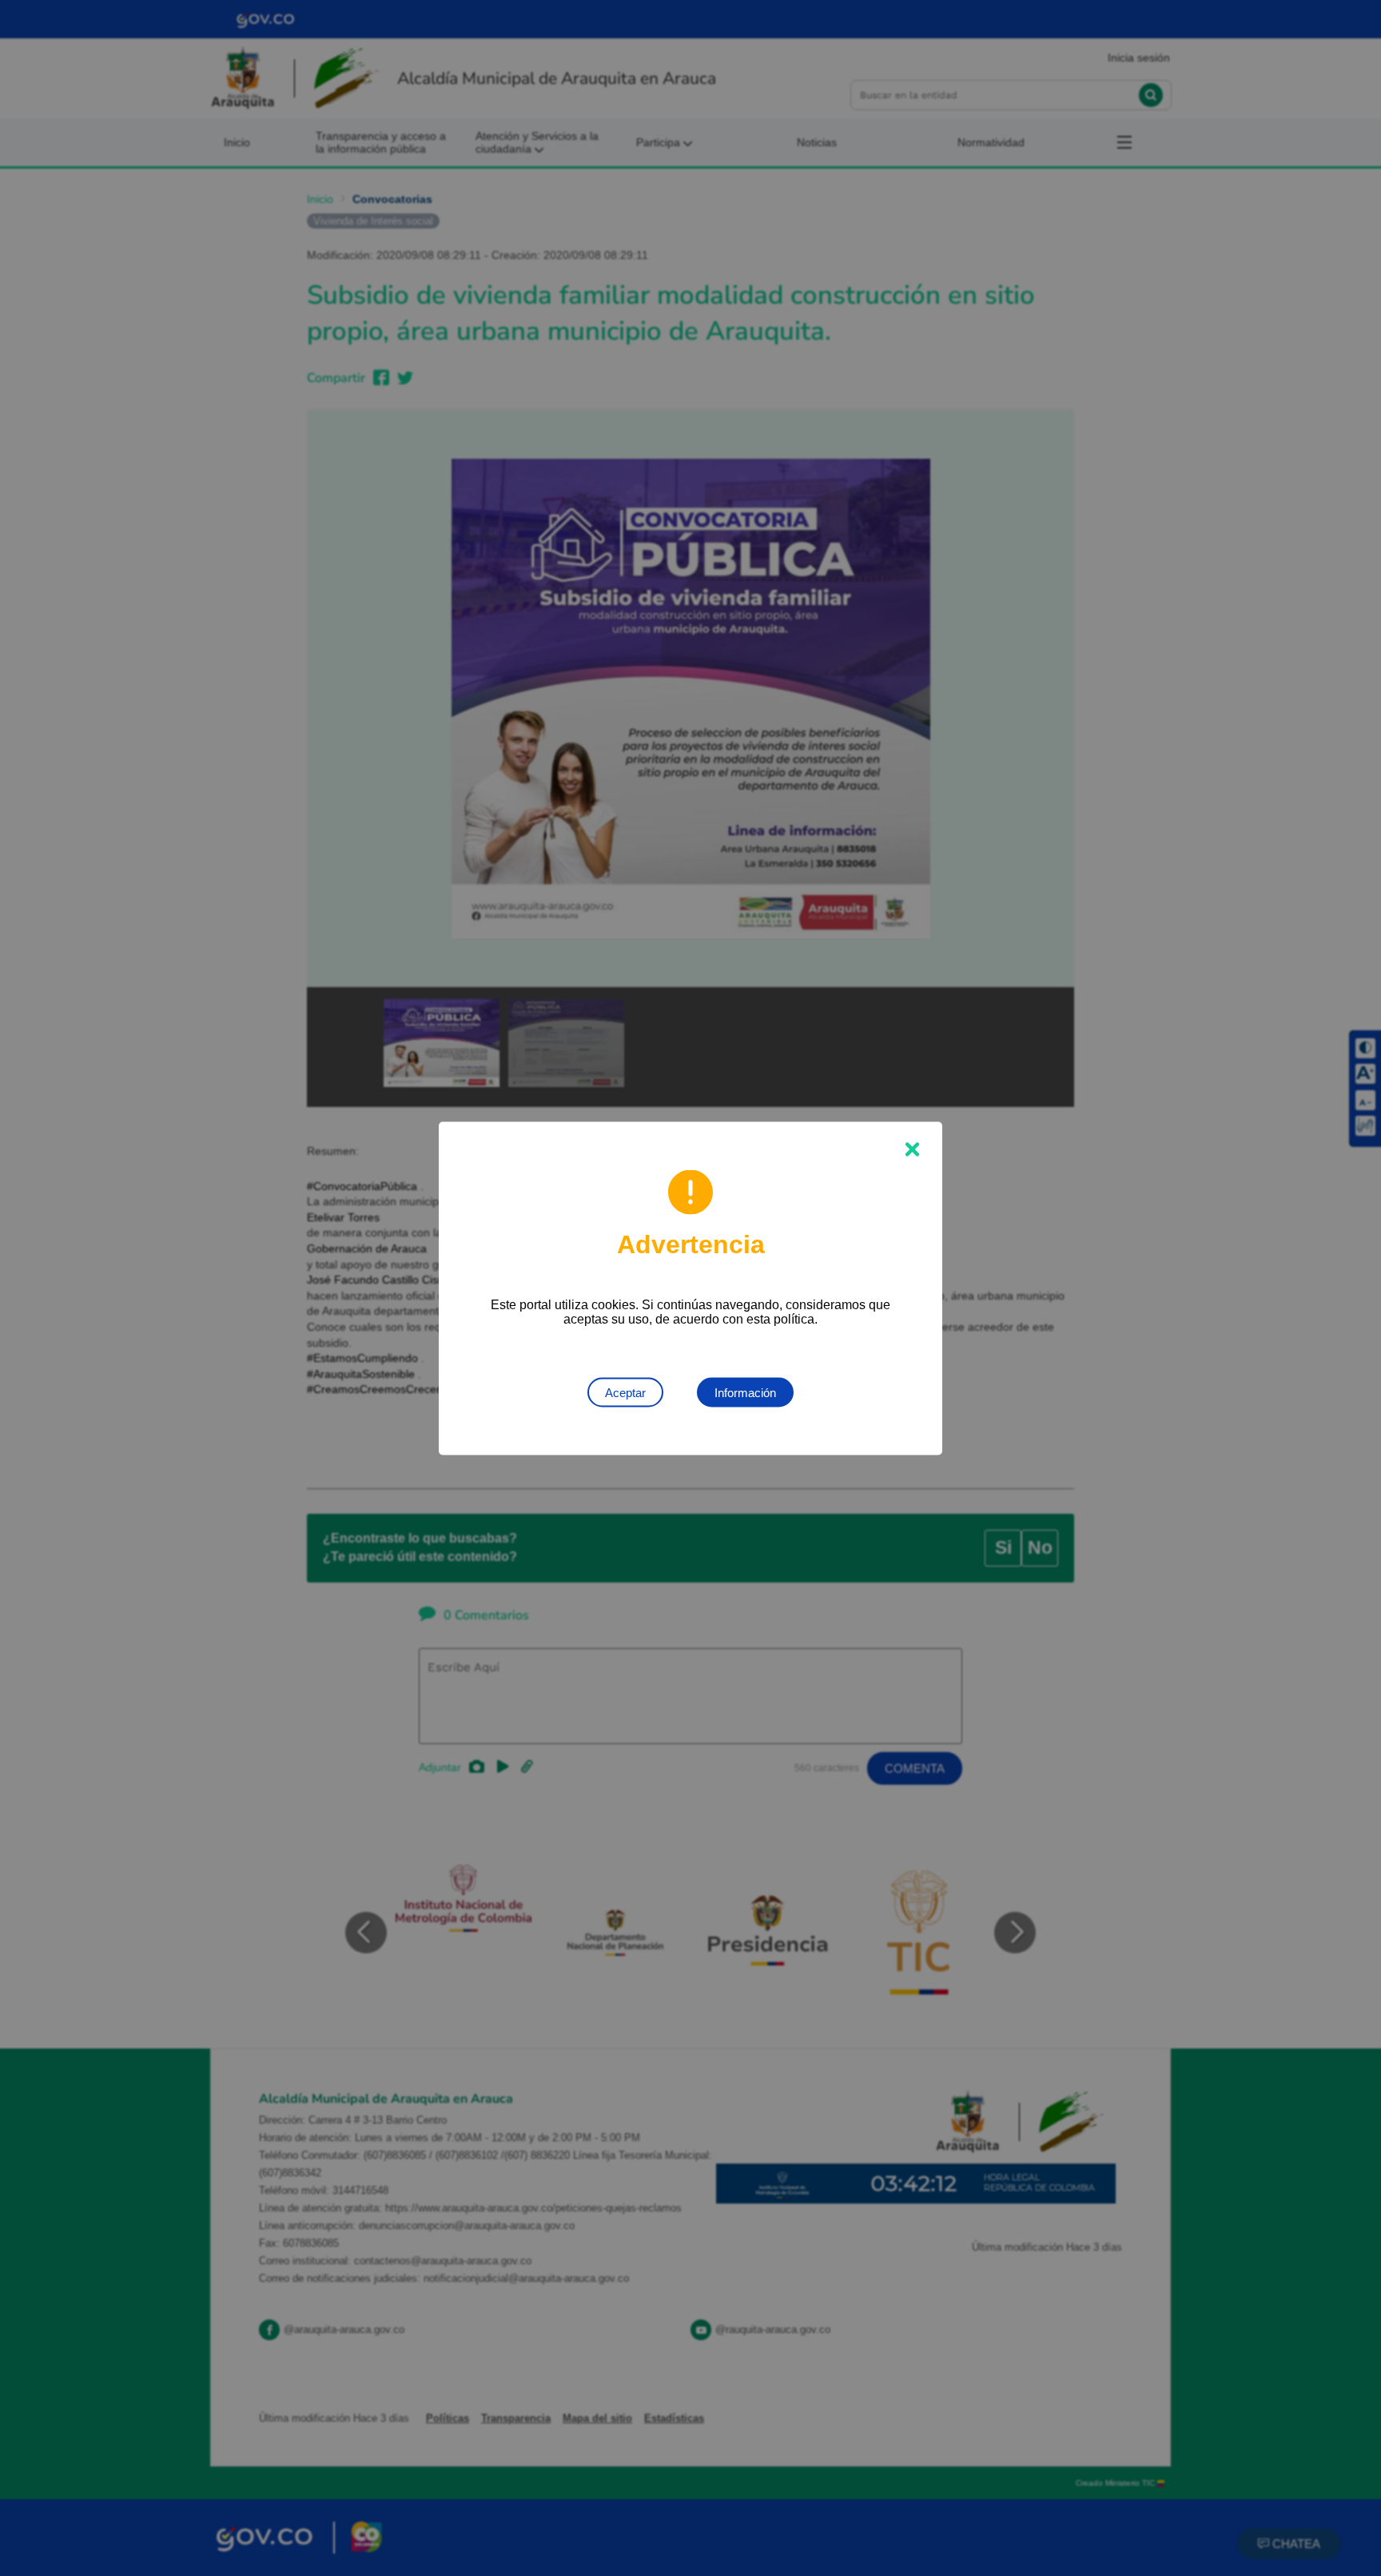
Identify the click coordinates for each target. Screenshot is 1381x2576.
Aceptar (625, 1392)
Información (745, 1392)
